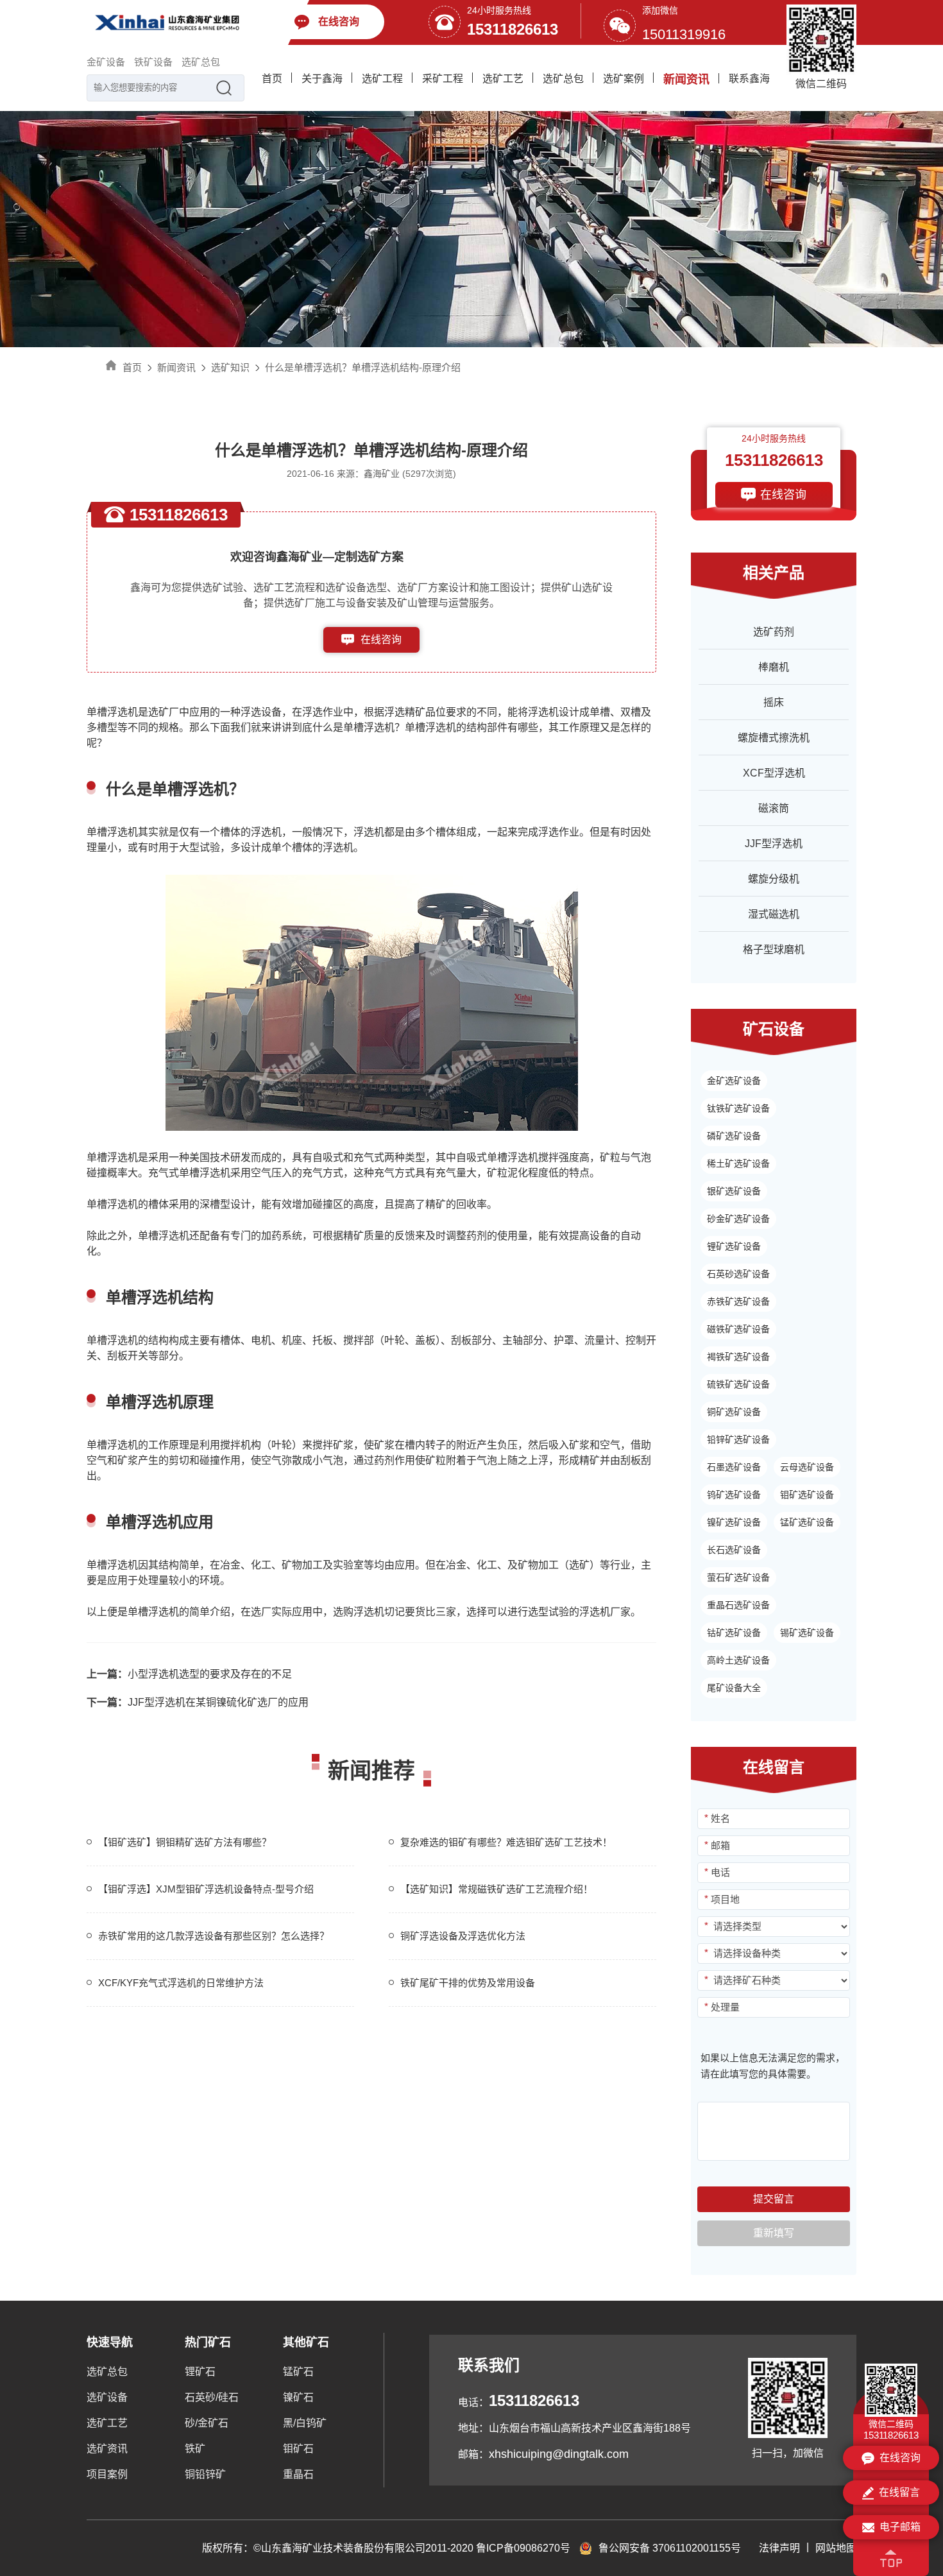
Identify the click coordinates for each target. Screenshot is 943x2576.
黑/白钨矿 (305, 2423)
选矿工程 (382, 79)
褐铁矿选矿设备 (738, 1357)
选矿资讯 (107, 2449)
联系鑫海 (749, 79)
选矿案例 (624, 79)
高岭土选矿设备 (738, 1660)
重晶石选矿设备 (738, 1605)
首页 (272, 79)
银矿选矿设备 (734, 1191)
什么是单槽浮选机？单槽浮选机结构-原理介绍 (363, 367)
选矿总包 (201, 62)
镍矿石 (298, 2397)
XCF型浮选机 (774, 773)
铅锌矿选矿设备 (738, 1439)
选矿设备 (107, 2397)
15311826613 (513, 29)
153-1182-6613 (381, 665)
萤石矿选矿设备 (738, 1577)
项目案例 (107, 2474)
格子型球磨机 (774, 949)
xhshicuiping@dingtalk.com (559, 2454)
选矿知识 (230, 367)
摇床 (774, 702)
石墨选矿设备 (734, 1467)
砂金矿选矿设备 (738, 1219)
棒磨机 (774, 667)
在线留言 (899, 2492)
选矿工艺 (503, 79)
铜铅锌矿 (205, 2474)
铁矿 (195, 2449)
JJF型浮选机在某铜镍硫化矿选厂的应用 (198, 1702)
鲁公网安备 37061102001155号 (670, 2548)
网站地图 (836, 2548)
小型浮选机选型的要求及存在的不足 (189, 1674)
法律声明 (779, 2548)
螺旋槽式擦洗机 (774, 738)
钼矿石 (298, 2449)
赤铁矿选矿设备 (738, 1301)
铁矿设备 (153, 62)
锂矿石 (200, 2372)
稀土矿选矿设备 (738, 1163)
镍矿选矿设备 (734, 1522)
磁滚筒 (774, 808)
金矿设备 (106, 62)
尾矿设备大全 (734, 1688)
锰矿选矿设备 (807, 1522)
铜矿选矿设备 (734, 1412)
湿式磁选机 (774, 914)
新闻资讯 (686, 80)
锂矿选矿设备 (734, 1246)
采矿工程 (443, 79)
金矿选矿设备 (734, 1081)
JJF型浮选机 (774, 844)
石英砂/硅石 (212, 2397)
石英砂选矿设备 (738, 1274)
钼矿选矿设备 (807, 1495)
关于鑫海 (322, 79)
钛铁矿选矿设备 (738, 1108)
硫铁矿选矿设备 (738, 1384)
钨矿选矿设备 (734, 1495)
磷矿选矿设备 (734, 1136)
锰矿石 (298, 2372)
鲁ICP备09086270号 (523, 2548)
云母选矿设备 (807, 1467)
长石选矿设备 (734, 1550)
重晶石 (298, 2474)
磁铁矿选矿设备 (738, 1329)
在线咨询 (381, 640)
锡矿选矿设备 (807, 1633)
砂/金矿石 (207, 2423)
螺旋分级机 (774, 879)
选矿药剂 (774, 632)
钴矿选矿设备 (734, 1633)
